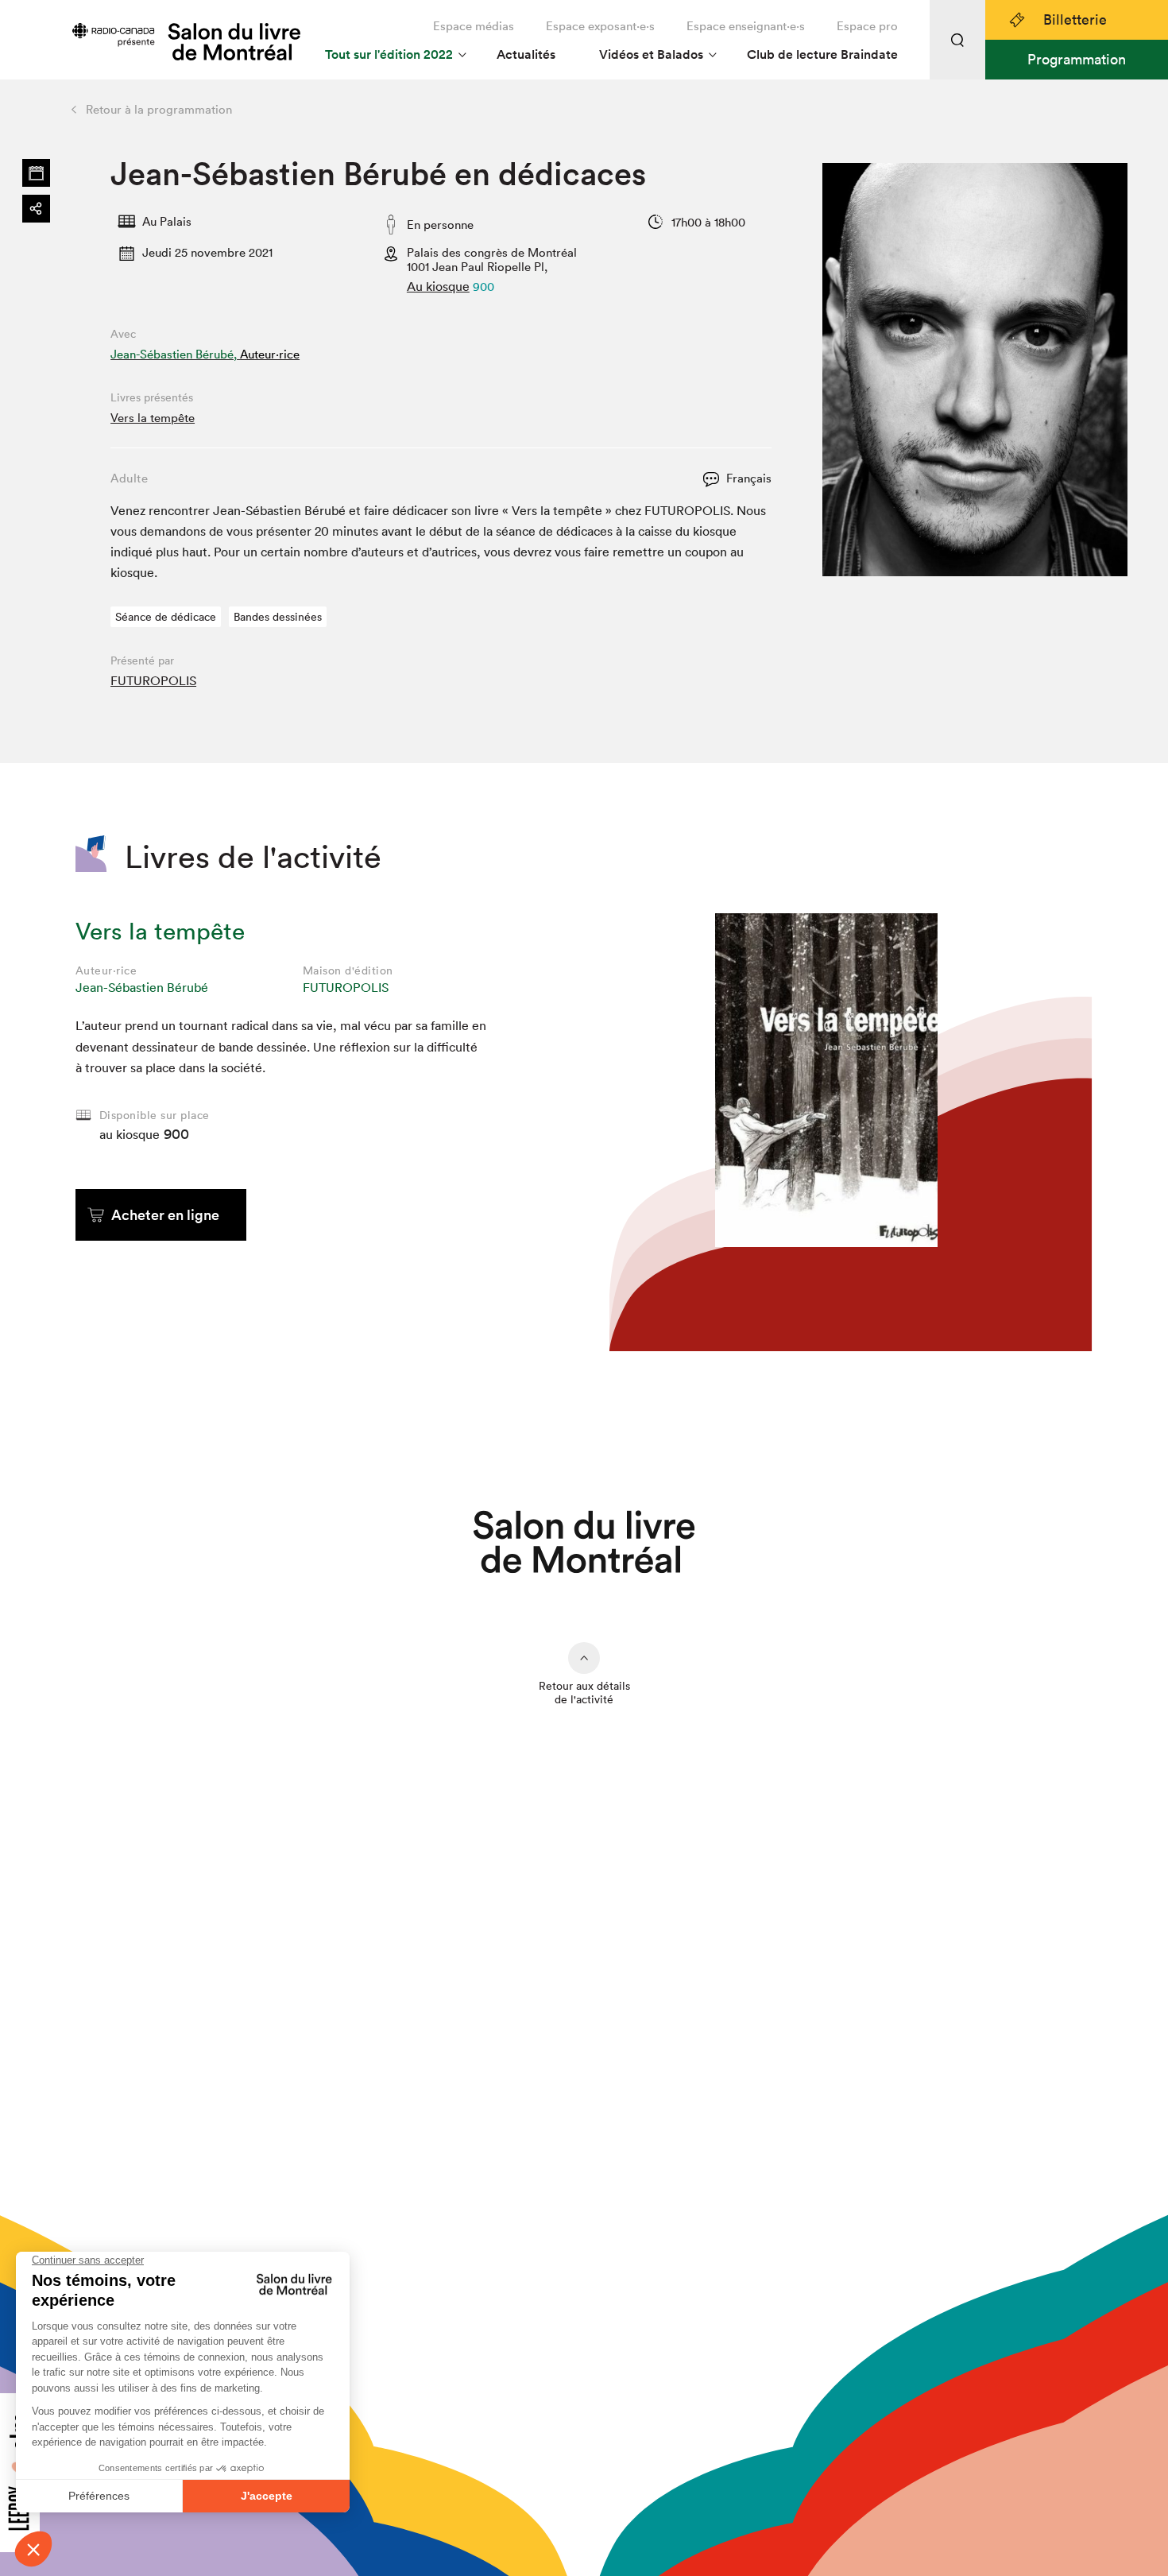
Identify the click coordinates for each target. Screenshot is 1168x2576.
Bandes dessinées (278, 617)
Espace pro (867, 26)
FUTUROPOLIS (153, 680)
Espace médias (474, 26)
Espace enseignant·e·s (746, 26)
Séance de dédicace (166, 617)
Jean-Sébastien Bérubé (142, 987)
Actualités (526, 54)
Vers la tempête (153, 418)
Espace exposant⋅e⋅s (600, 26)
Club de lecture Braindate (822, 54)
